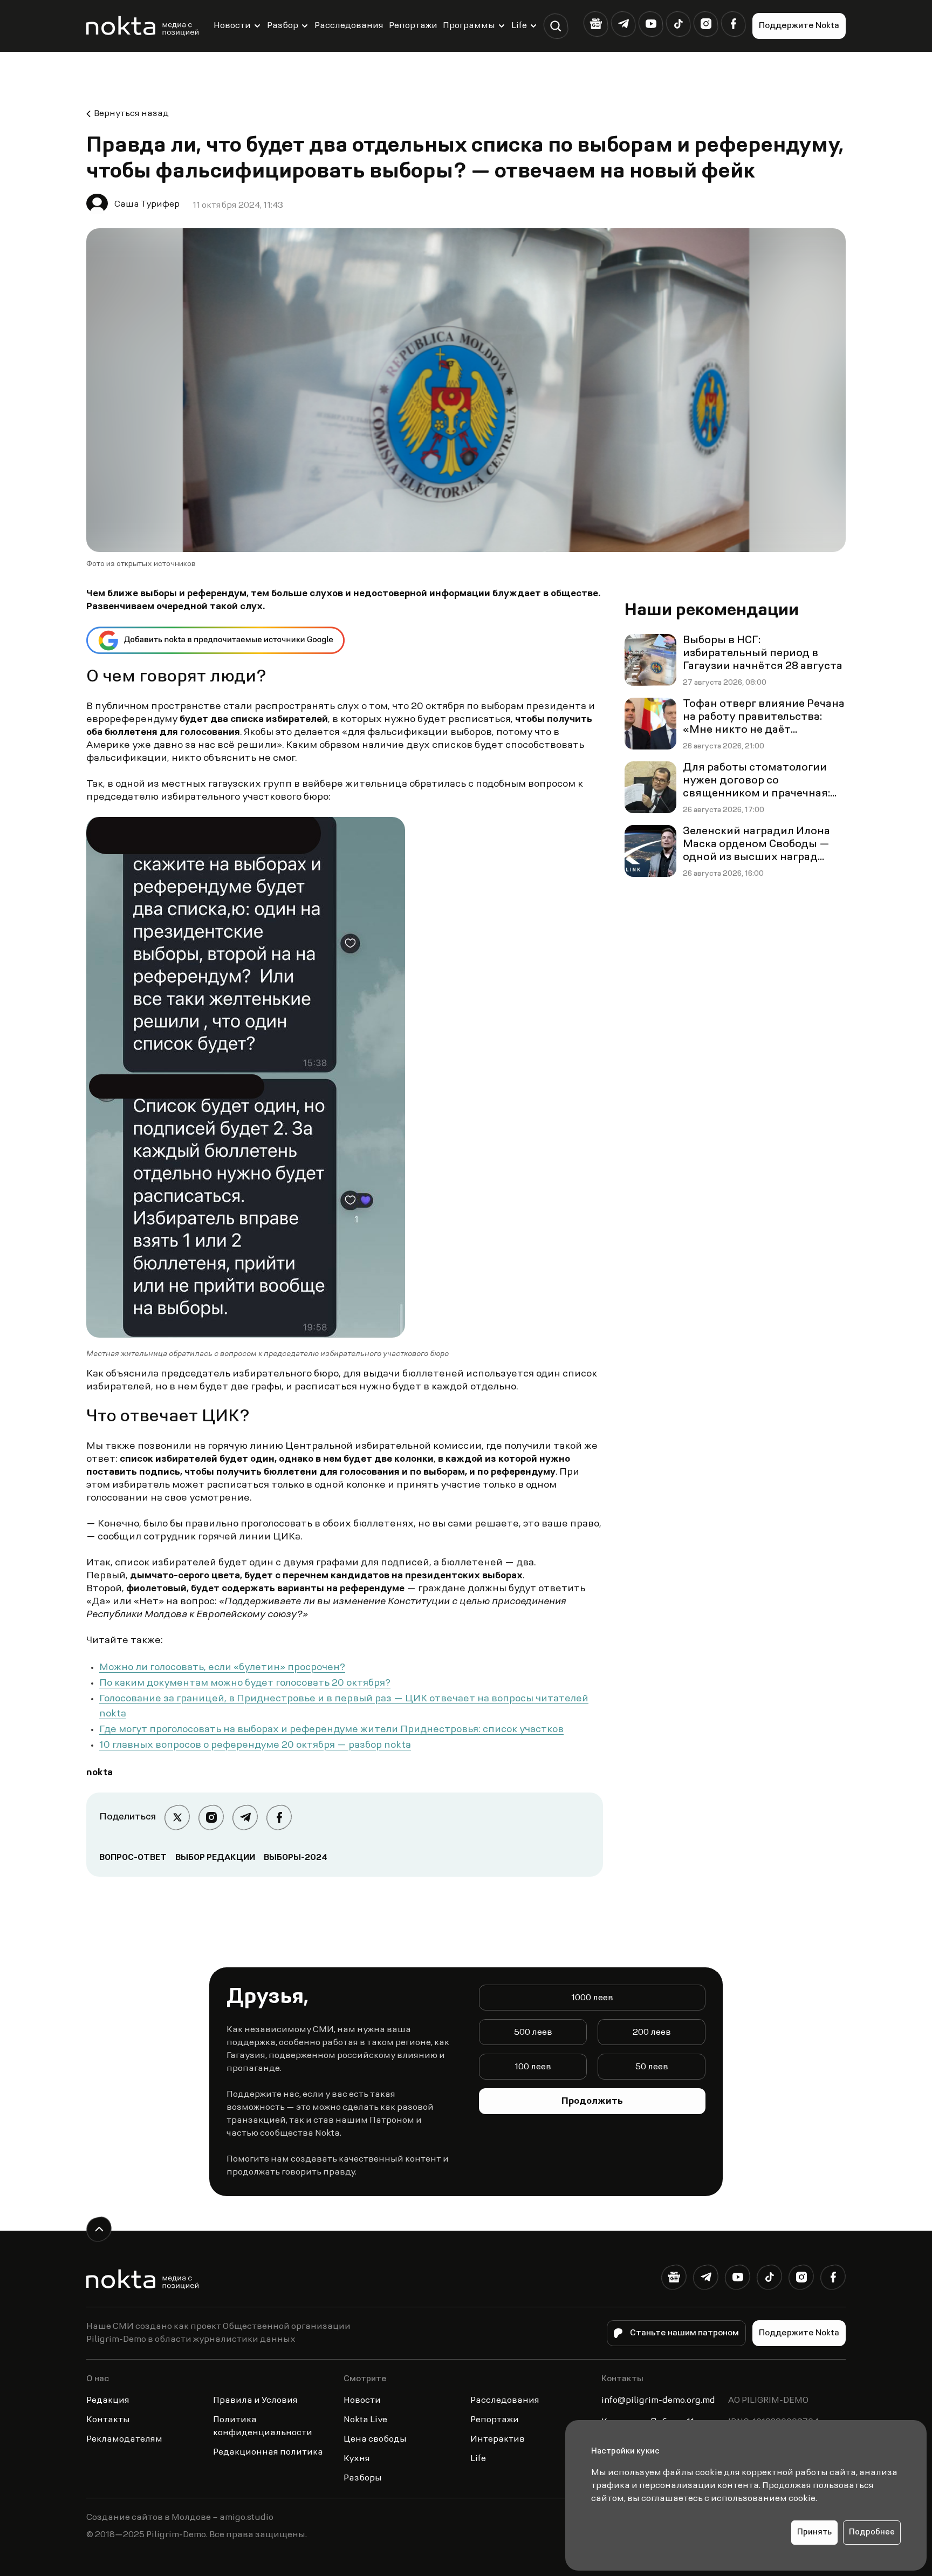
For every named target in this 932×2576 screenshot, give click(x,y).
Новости (232, 26)
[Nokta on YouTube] (651, 24)
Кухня (357, 2459)
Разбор (283, 26)
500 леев (533, 2033)
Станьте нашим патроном (684, 2333)
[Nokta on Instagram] (706, 24)
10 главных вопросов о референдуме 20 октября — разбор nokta (255, 1746)
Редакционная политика (268, 2452)
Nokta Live (365, 2420)
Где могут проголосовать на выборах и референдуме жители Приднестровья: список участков (331, 1730)
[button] (556, 26)
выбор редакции (215, 1858)
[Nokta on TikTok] (678, 24)
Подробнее (872, 2533)
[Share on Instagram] (211, 1818)
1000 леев (592, 1998)
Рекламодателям (124, 2439)
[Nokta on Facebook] (733, 24)
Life (519, 26)
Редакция (108, 2401)
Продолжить (592, 2102)
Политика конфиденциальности (263, 2427)
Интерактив (498, 2439)
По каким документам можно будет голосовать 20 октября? (245, 1684)
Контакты (108, 2420)
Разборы (363, 2478)
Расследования (349, 26)
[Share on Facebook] (279, 1818)
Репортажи (413, 26)
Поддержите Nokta (799, 26)
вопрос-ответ (133, 1858)
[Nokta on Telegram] (623, 24)
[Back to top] (99, 2229)
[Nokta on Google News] (596, 24)
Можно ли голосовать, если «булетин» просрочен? (222, 1668)
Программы (469, 26)
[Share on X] (177, 1818)
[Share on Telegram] (245, 1818)
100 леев (533, 2067)
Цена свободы (375, 2439)
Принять (814, 2533)
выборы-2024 (296, 1858)
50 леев (652, 2067)
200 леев (652, 2033)
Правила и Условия (255, 2401)
